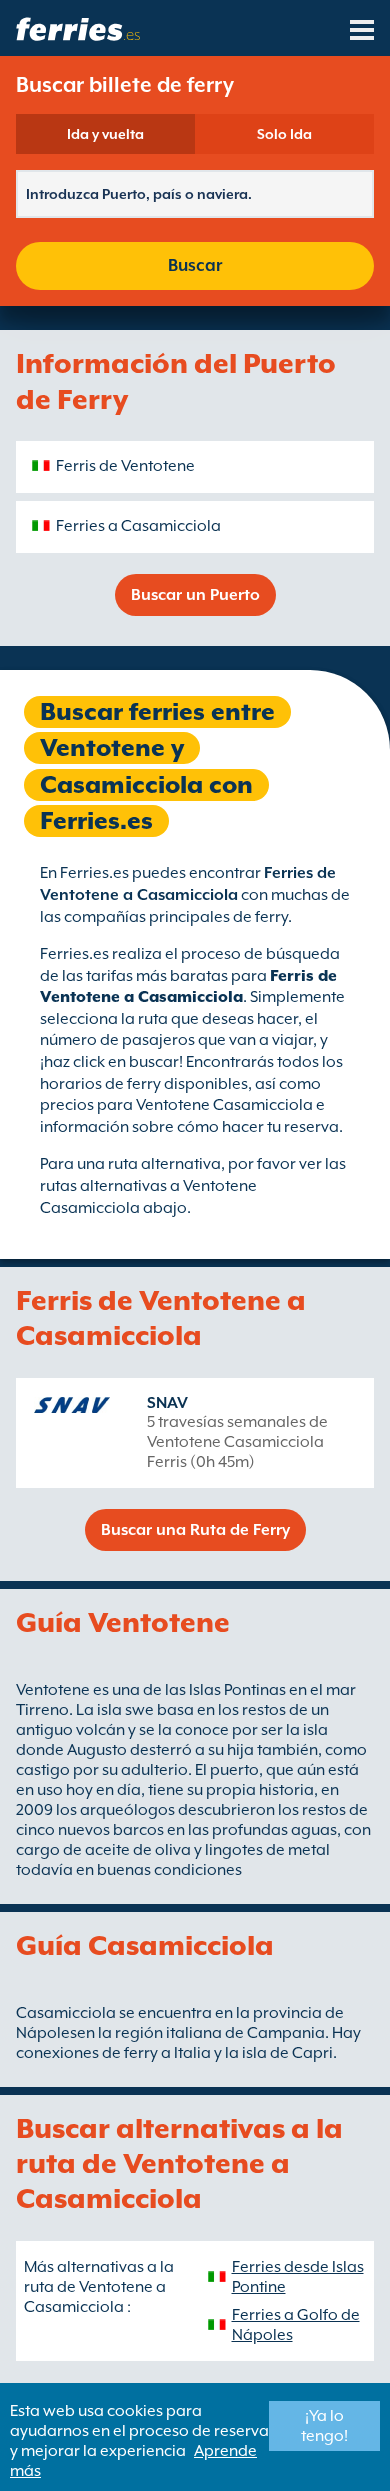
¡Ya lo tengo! (324, 2426)
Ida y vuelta (105, 134)
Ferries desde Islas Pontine (298, 2277)
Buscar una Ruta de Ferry (195, 1530)
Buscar (195, 265)
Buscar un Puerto (195, 595)
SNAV (167, 1403)
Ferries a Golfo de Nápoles (296, 2325)
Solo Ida (284, 134)
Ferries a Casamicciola (138, 526)
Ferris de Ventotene (125, 466)
